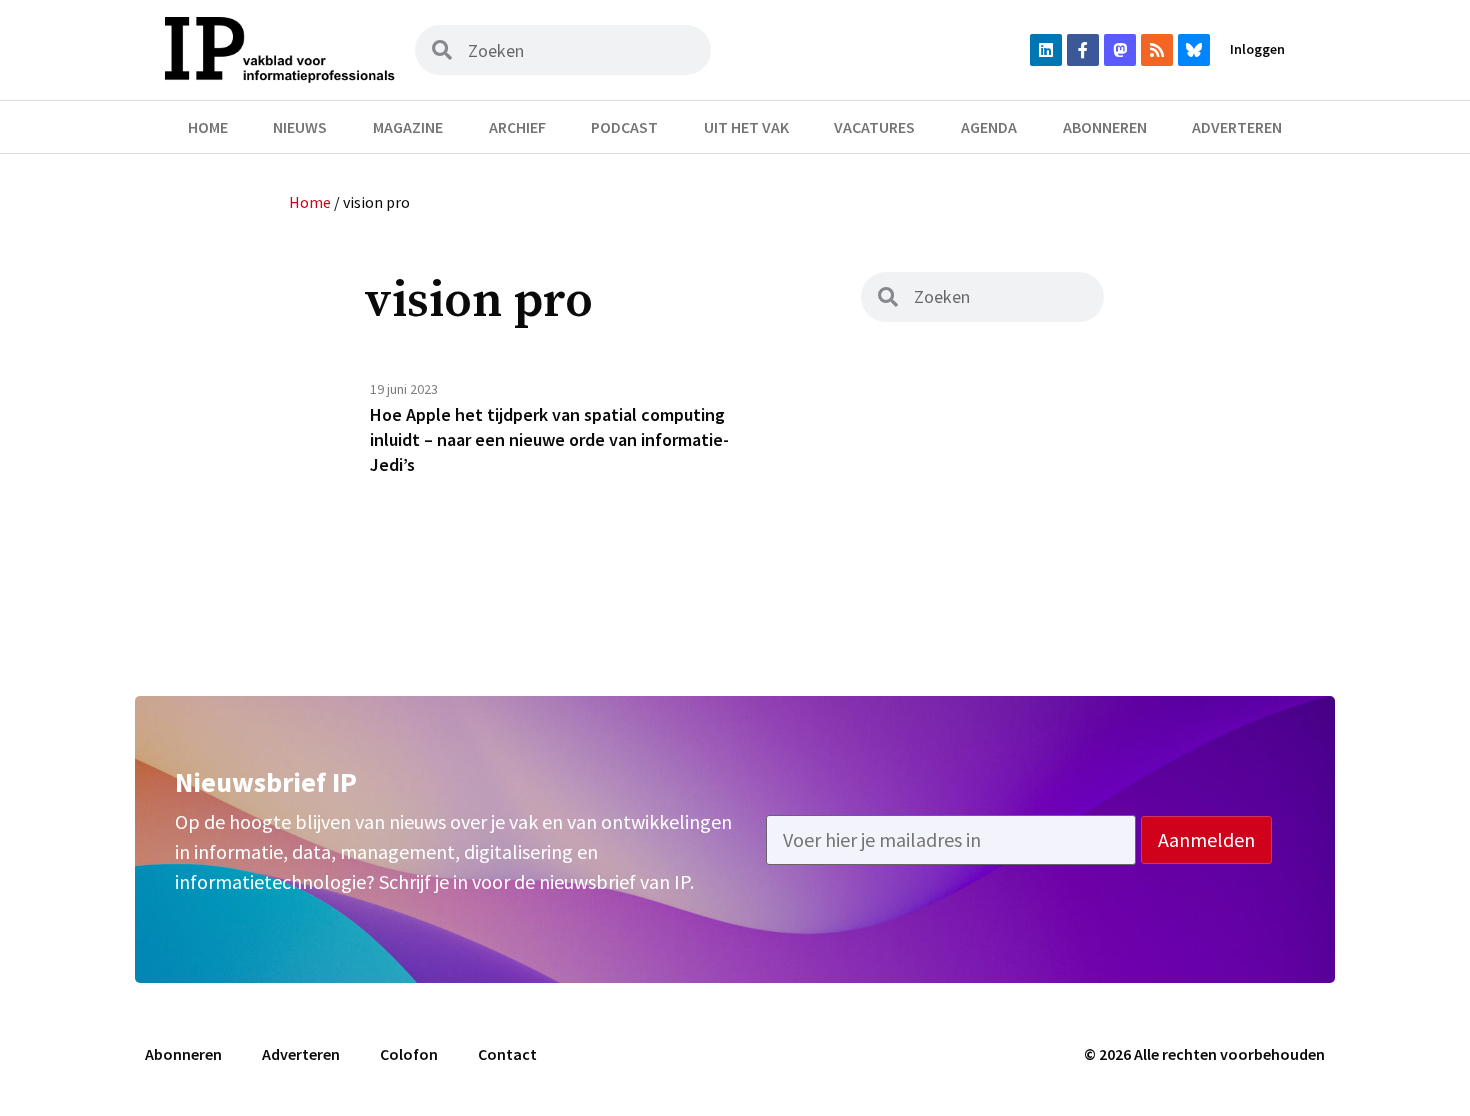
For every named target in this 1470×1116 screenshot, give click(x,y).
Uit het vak (746, 127)
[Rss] (1157, 50)
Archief (517, 127)
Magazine (408, 127)
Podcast (624, 127)
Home (208, 127)
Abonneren (1105, 127)
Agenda (989, 127)
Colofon (409, 1054)
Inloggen (1257, 49)
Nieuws (300, 127)
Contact (507, 1054)
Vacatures (874, 127)
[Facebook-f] (1083, 50)
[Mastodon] (1120, 50)
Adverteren (1237, 127)
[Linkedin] (1046, 50)
